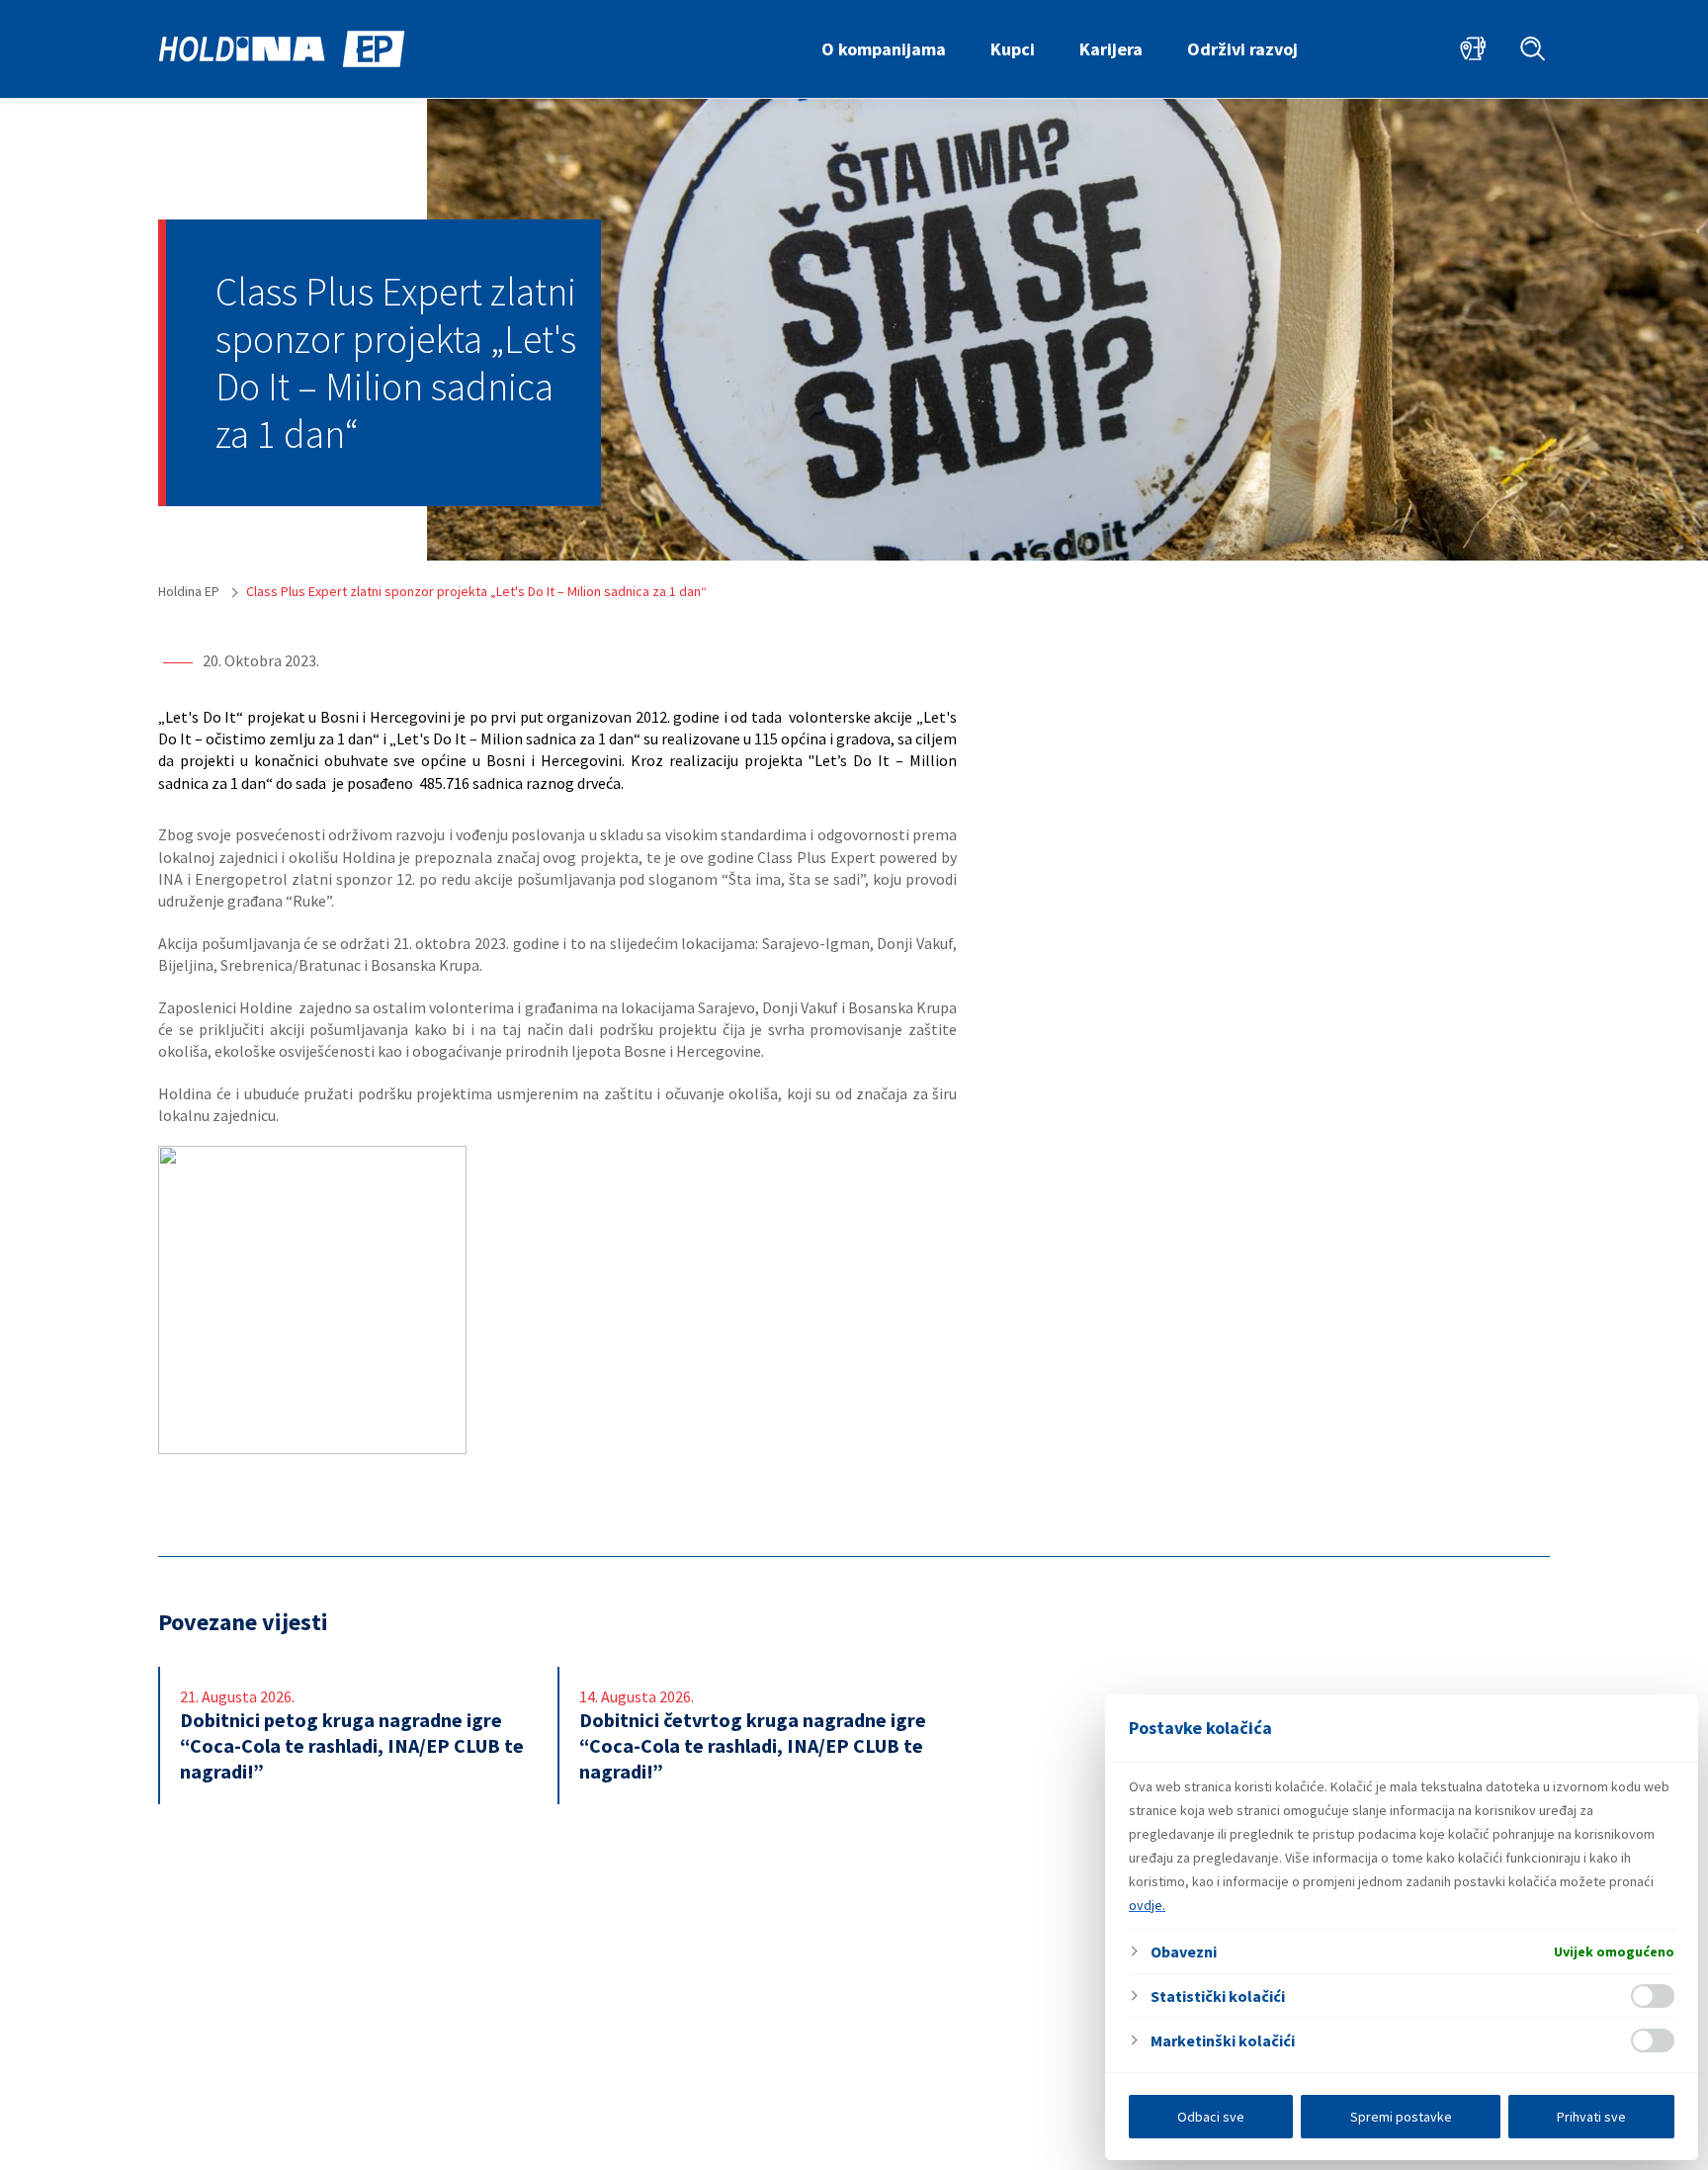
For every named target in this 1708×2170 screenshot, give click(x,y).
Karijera (1111, 49)
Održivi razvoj (1242, 49)
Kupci (1013, 49)
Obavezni (1184, 1952)
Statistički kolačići (1218, 1996)
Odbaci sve (1211, 2117)
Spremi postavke (1401, 2117)
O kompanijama (884, 49)
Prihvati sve (1591, 2117)
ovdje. (1147, 1905)
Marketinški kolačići (1223, 2040)
